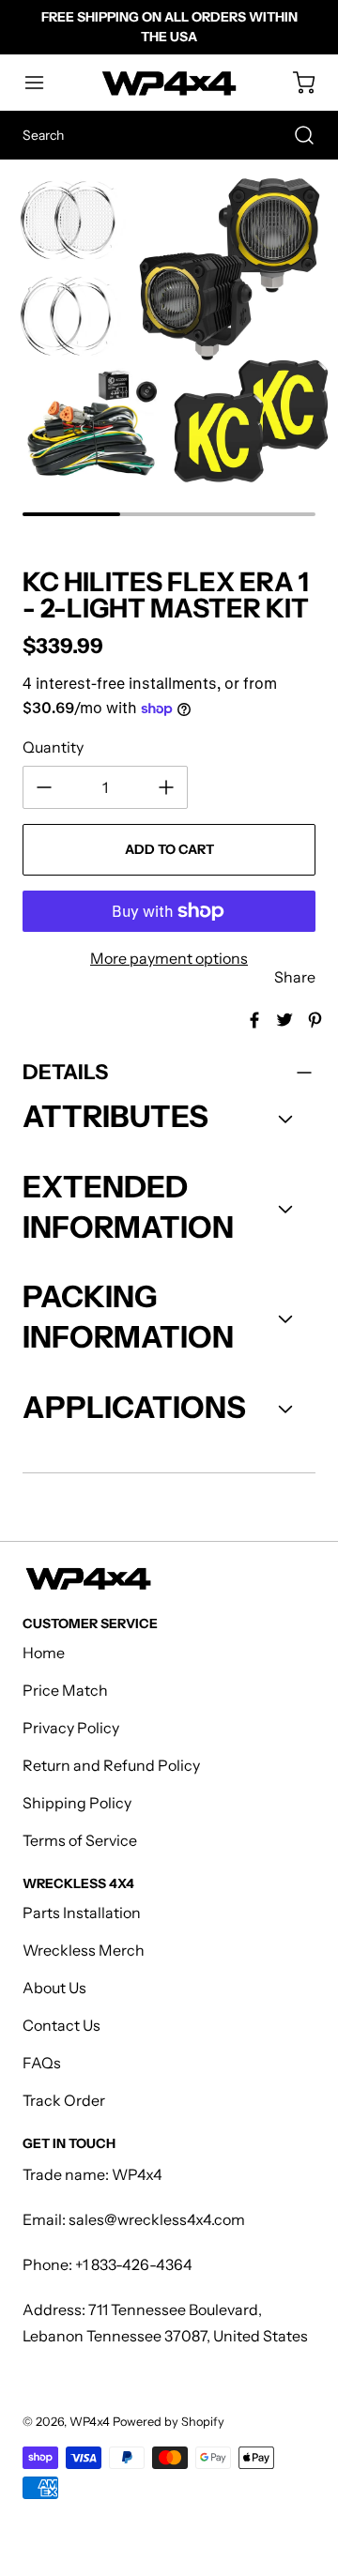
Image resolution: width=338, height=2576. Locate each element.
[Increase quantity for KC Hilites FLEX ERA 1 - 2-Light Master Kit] (166, 787)
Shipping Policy (77, 1803)
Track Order (64, 2100)
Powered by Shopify (169, 2422)
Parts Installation (82, 1913)
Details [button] (65, 1072)
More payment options (169, 958)
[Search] (295, 135)
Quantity (53, 747)
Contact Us (61, 2025)
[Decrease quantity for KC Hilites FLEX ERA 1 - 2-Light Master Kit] (44, 787)
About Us (54, 1988)
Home (44, 1653)
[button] (43, 83)
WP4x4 (90, 2422)
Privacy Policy (71, 1728)
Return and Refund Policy (111, 1765)
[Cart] (295, 83)
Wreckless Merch (84, 1950)
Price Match (65, 1690)
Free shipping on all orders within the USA (169, 27)
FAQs (42, 2063)
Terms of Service (80, 1840)
